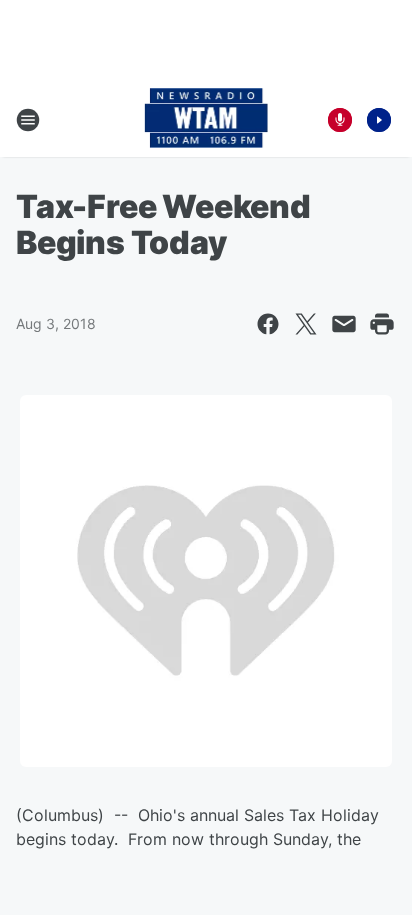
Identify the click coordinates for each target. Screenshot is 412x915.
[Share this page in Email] (344, 324)
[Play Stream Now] (379, 120)
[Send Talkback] (340, 120)
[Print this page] (382, 324)
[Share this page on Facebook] (268, 324)
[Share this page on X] (306, 324)
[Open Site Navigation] (28, 120)
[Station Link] (206, 120)
